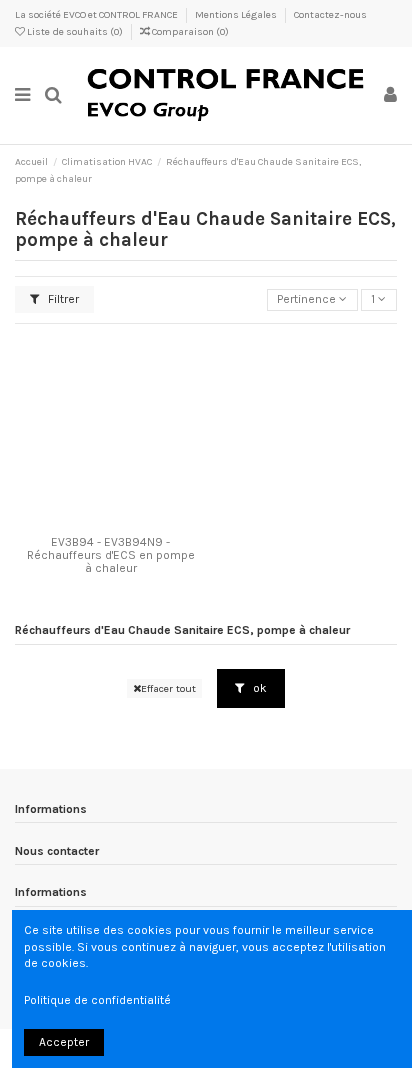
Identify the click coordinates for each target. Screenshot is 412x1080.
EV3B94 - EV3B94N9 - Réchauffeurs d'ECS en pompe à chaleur (111, 555)
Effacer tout (168, 688)
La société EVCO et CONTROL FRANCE (97, 15)
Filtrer (62, 299)
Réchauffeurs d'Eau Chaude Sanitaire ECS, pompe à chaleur (182, 630)
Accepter (64, 1042)
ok (258, 688)
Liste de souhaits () (75, 32)
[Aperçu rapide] (134, 521)
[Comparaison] (111, 521)
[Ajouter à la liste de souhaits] (87, 521)
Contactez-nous (330, 15)
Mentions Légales (237, 15)
